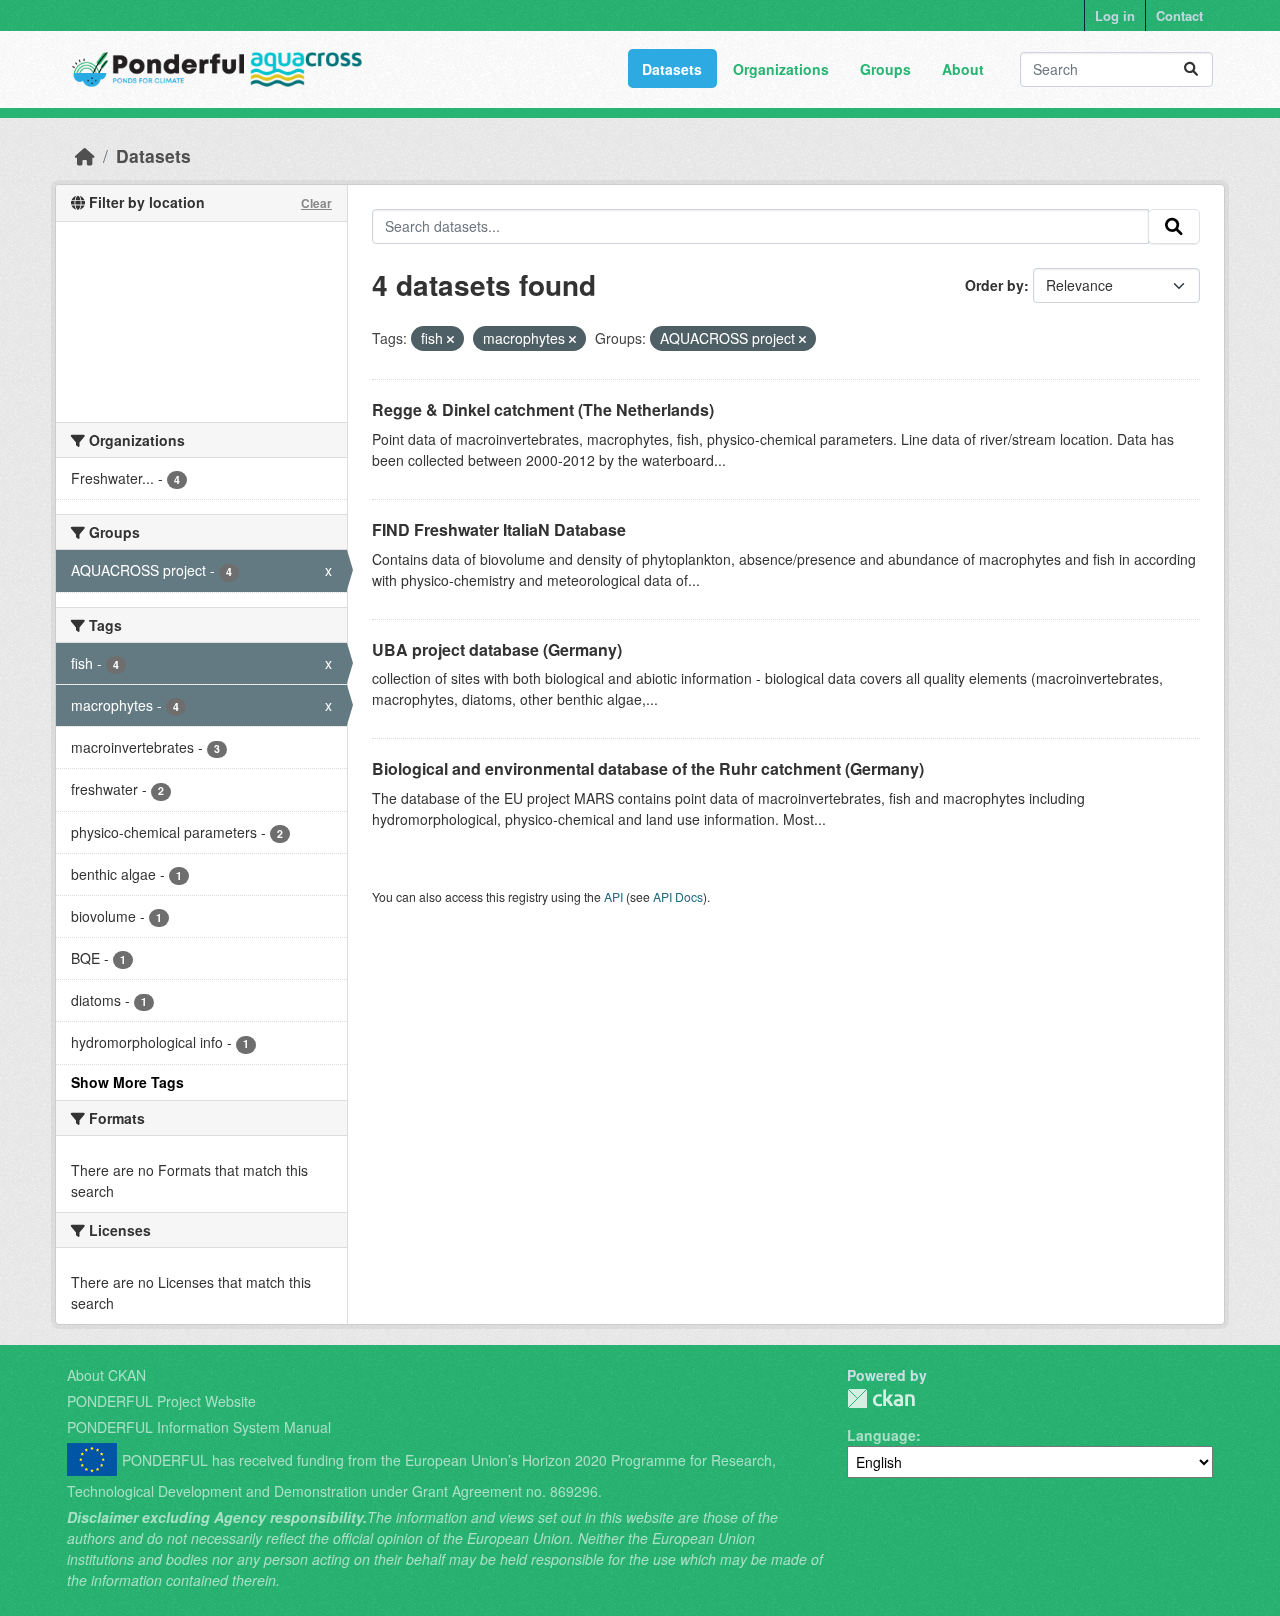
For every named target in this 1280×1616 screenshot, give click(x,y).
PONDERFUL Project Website (161, 1401)
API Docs (678, 896)
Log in (1115, 15)
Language (881, 1435)
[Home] (85, 155)
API (613, 896)
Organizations (781, 69)
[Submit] (1191, 69)
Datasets (672, 69)
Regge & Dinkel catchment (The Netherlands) (543, 409)
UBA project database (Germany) (497, 649)
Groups (885, 69)
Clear (316, 203)
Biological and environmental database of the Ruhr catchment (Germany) (648, 768)
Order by (994, 285)
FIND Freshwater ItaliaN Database (499, 529)
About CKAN (106, 1375)
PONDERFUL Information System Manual (199, 1427)
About (963, 69)
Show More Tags (127, 1082)
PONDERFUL (881, 1398)
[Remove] (450, 339)
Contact (1179, 15)
